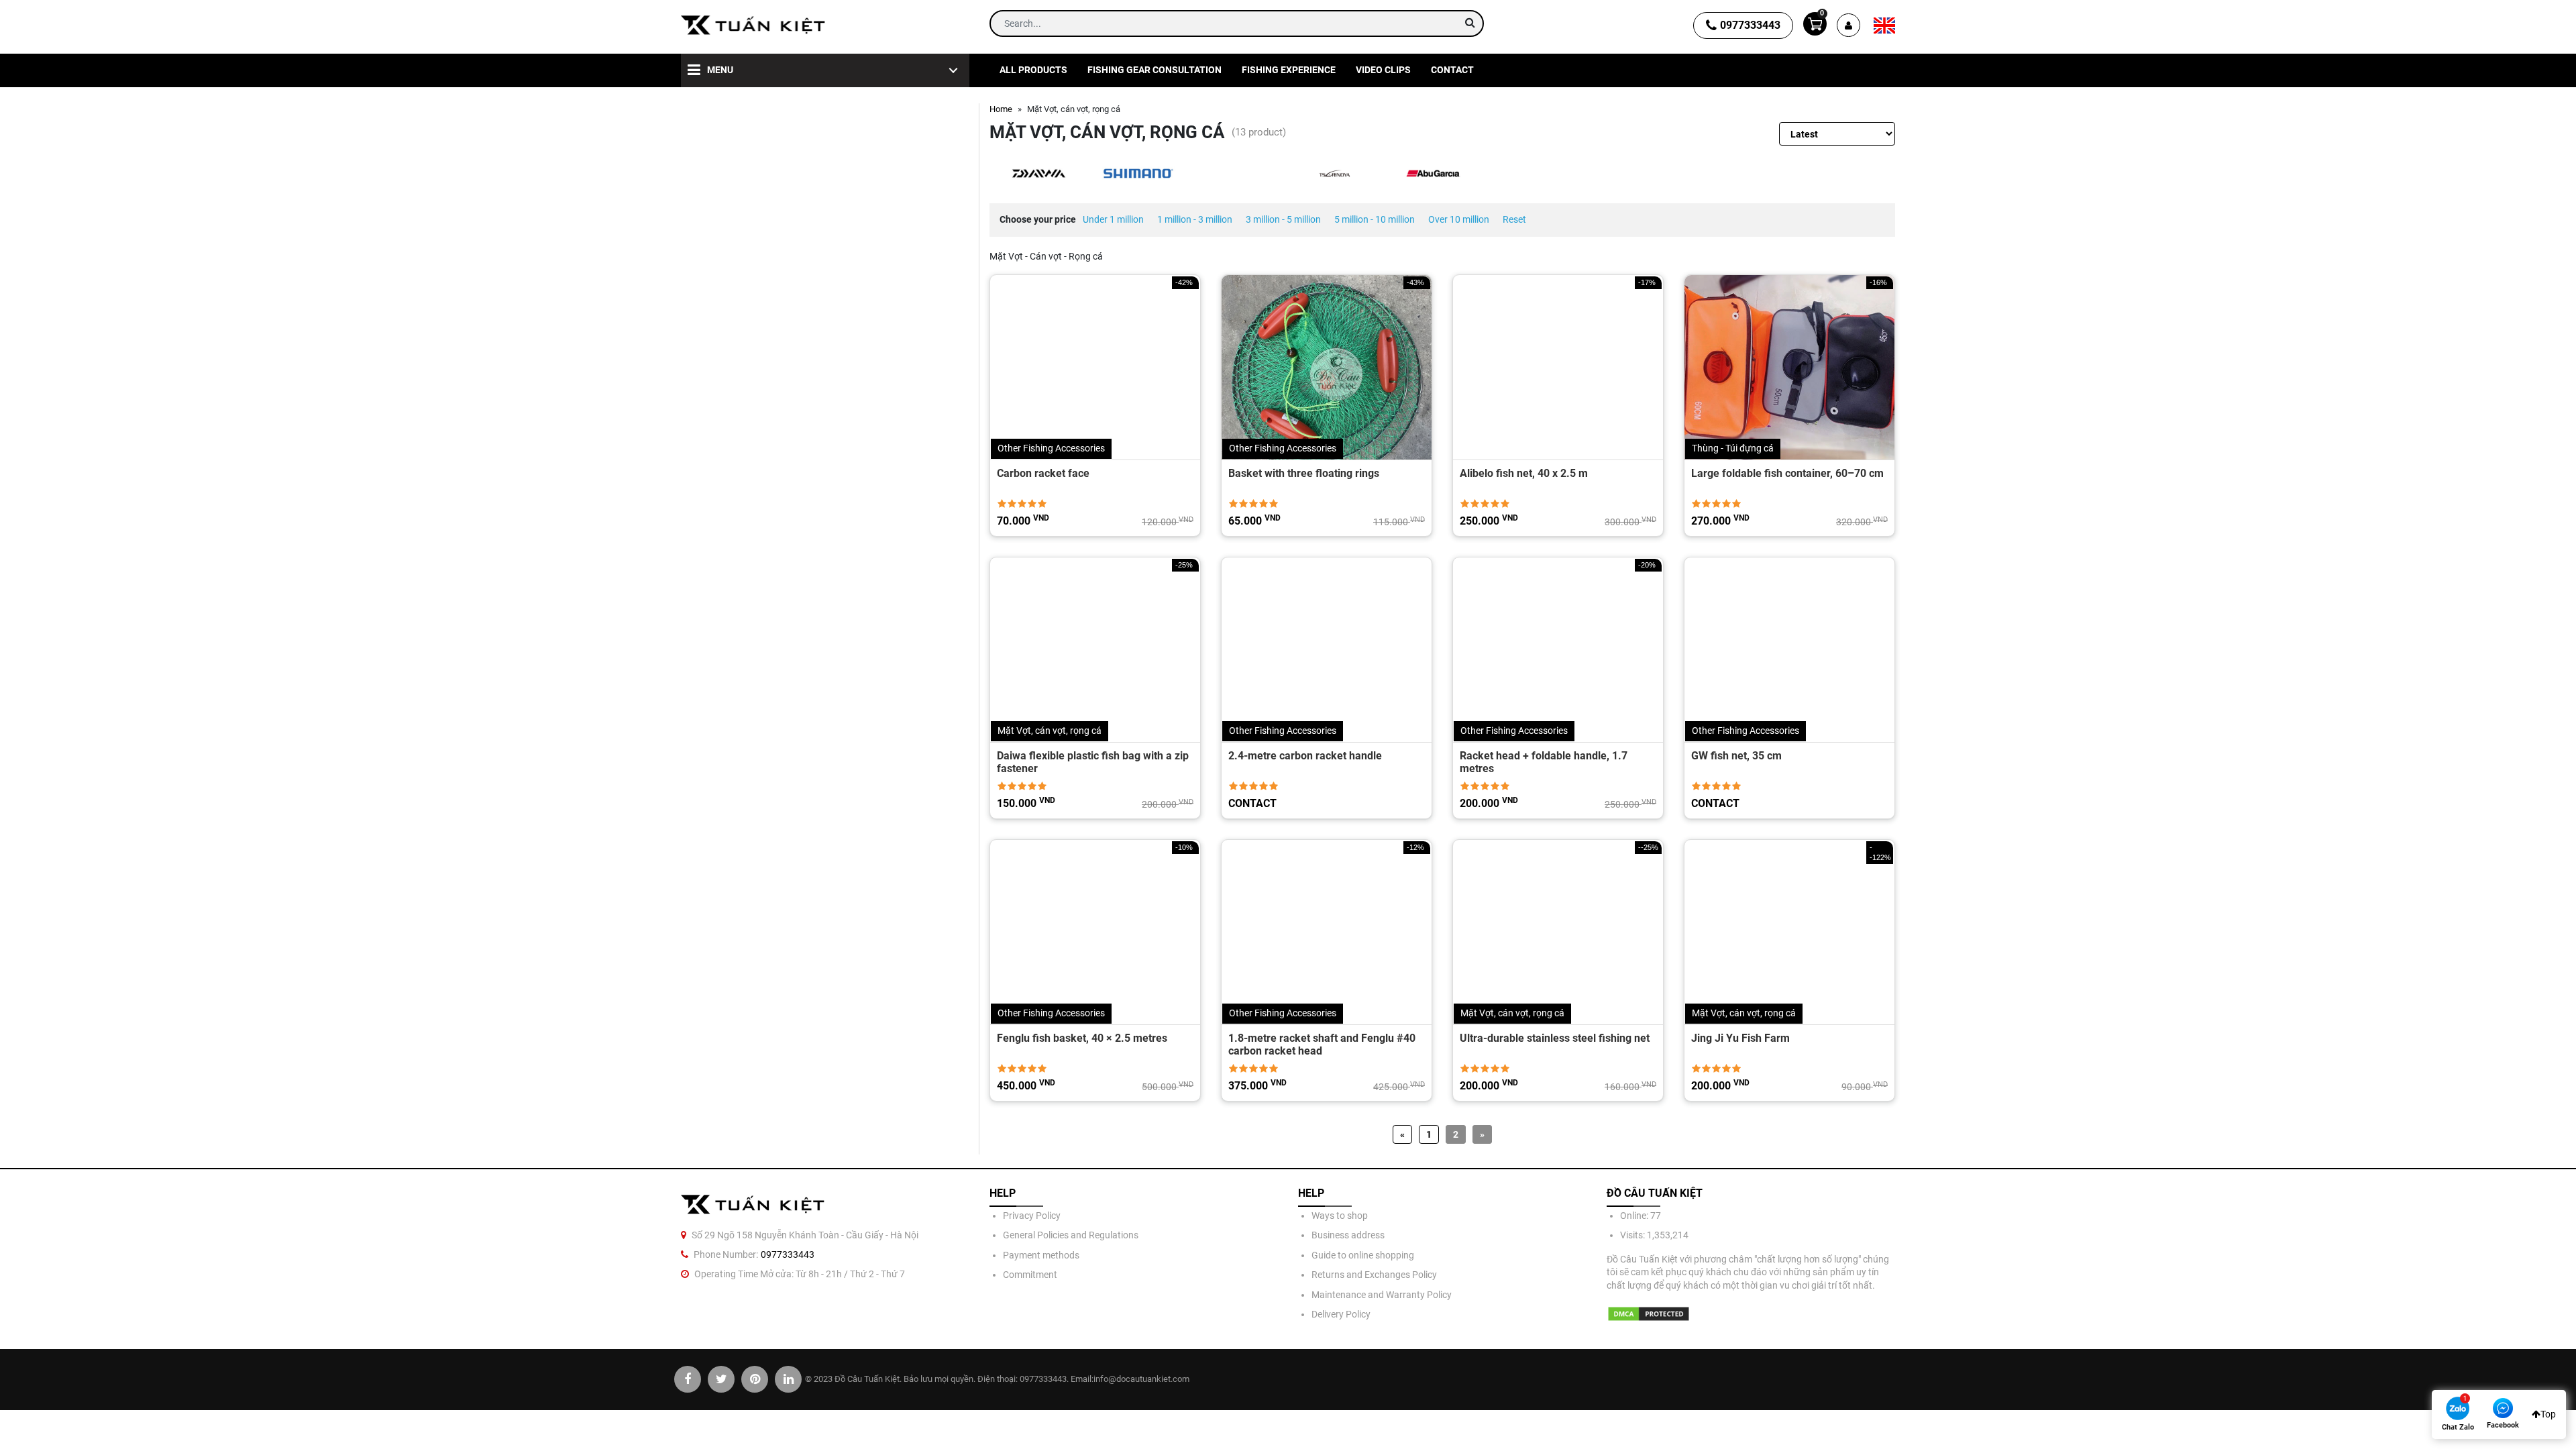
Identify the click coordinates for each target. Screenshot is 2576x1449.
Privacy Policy (1032, 1216)
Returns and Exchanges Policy (1374, 1275)
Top (2548, 1414)
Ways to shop (1340, 1216)
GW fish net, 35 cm (1736, 756)
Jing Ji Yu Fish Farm (1740, 1038)
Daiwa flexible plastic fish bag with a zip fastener (1093, 762)
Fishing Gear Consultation (1155, 70)
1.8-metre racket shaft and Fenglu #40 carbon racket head (1322, 1044)
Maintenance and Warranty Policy (1382, 1295)
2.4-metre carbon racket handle (1305, 756)
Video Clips (1383, 70)
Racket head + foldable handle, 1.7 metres (1544, 762)
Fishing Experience (1289, 70)
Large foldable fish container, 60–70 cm (1787, 473)
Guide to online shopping (1363, 1255)
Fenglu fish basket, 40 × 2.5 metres (1082, 1038)
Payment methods (1041, 1255)
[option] (1039, 173)
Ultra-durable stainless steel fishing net (1555, 1038)
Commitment (1030, 1275)
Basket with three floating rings (1304, 473)
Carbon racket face (1043, 473)
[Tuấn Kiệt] (753, 25)
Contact (1452, 70)
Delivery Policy (1341, 1314)
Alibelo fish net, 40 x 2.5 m (1524, 473)
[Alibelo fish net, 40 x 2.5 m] (1558, 367)
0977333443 (1750, 25)
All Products (1033, 70)
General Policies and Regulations (1071, 1235)
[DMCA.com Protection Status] (1649, 1314)
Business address (1348, 1235)
